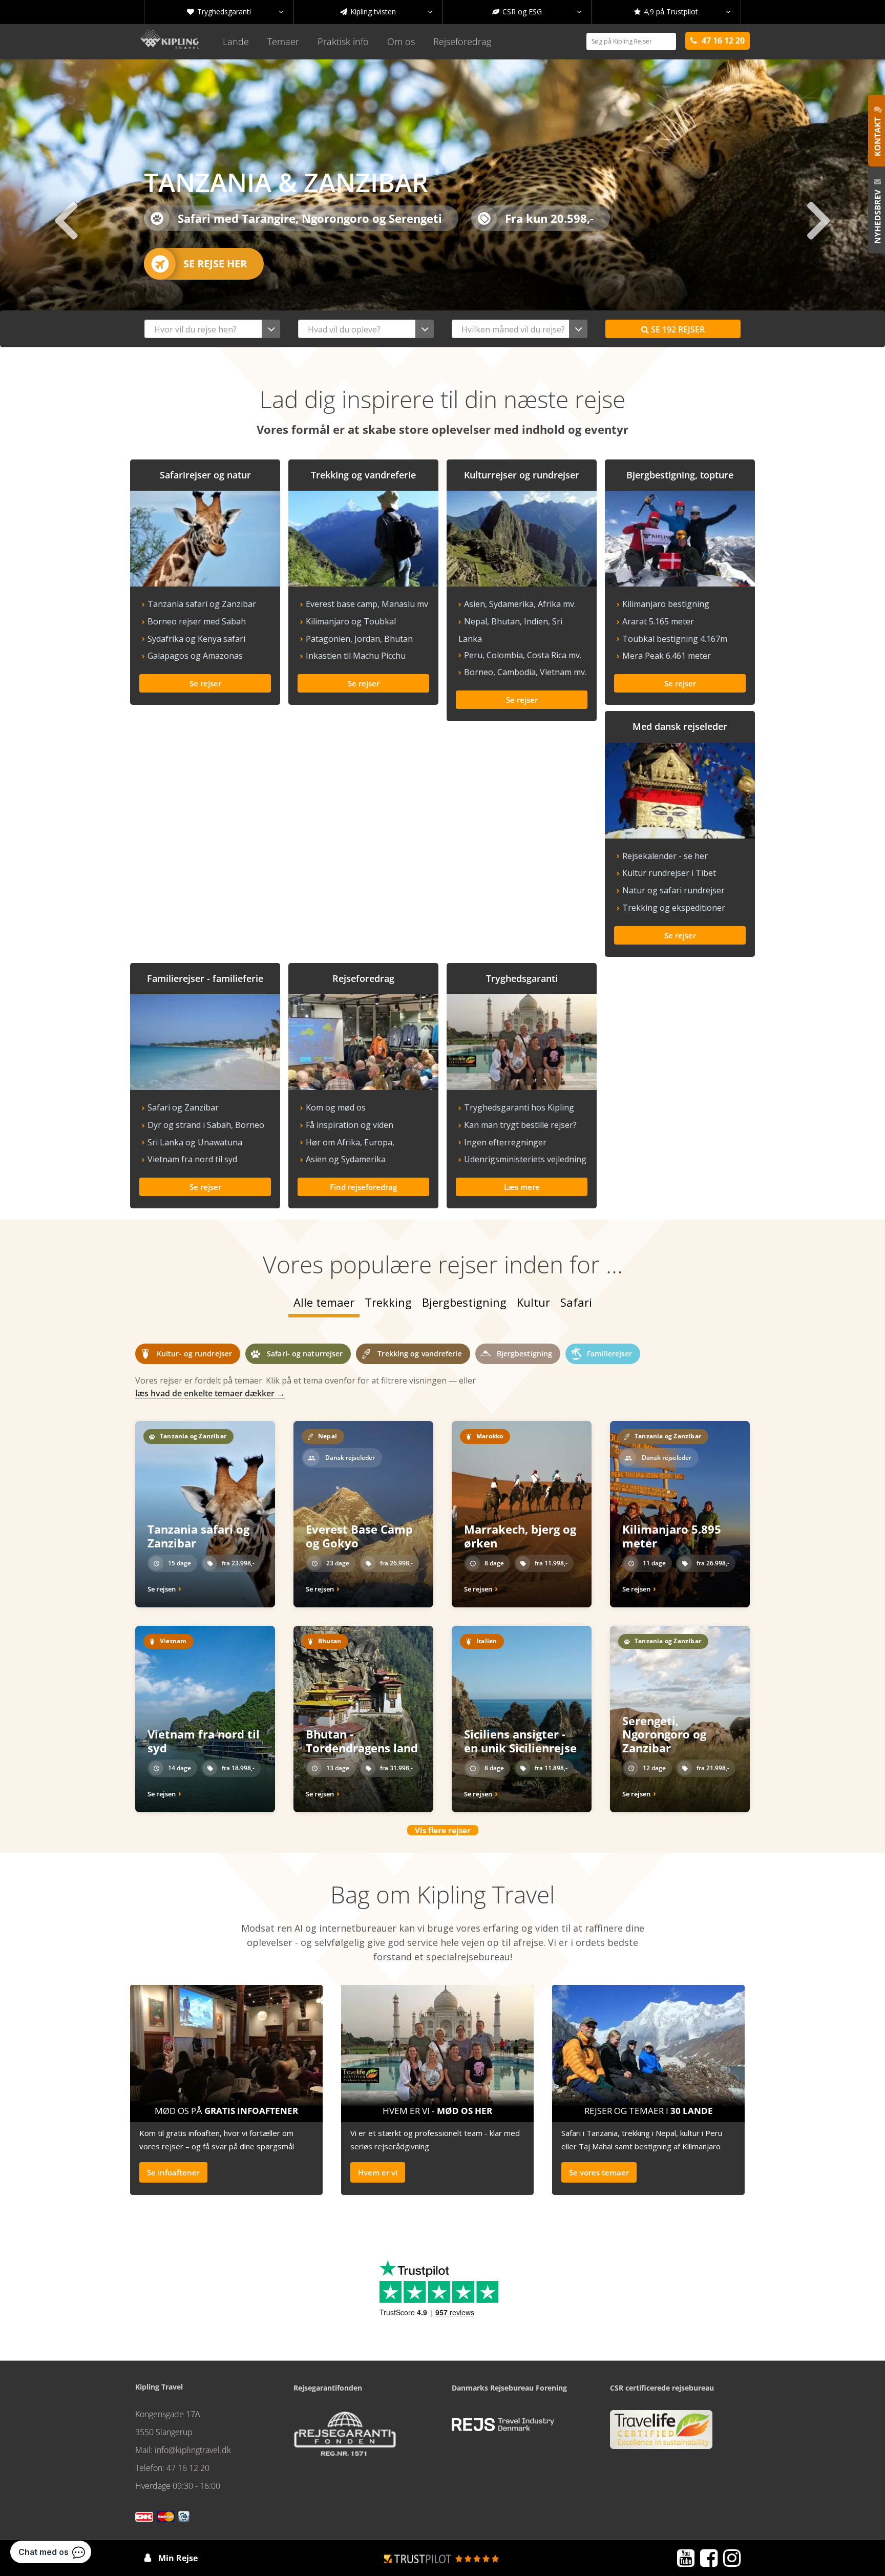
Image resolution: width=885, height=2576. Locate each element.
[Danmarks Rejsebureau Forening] (503, 2424)
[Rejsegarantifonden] (345, 2437)
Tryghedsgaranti (235, 12)
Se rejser (673, 329)
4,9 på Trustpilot (682, 12)
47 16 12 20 (188, 2468)
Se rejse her (215, 264)
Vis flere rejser (443, 1830)
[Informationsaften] (226, 2050)
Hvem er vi (378, 2172)
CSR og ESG (537, 12)
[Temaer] (648, 2050)
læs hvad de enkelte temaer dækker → (210, 1393)
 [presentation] (819, 219)
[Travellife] (661, 2434)
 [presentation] (66, 219)
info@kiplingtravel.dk (193, 2450)
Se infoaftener (173, 2172)
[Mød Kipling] (437, 2050)
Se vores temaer (599, 2172)
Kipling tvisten (386, 12)
